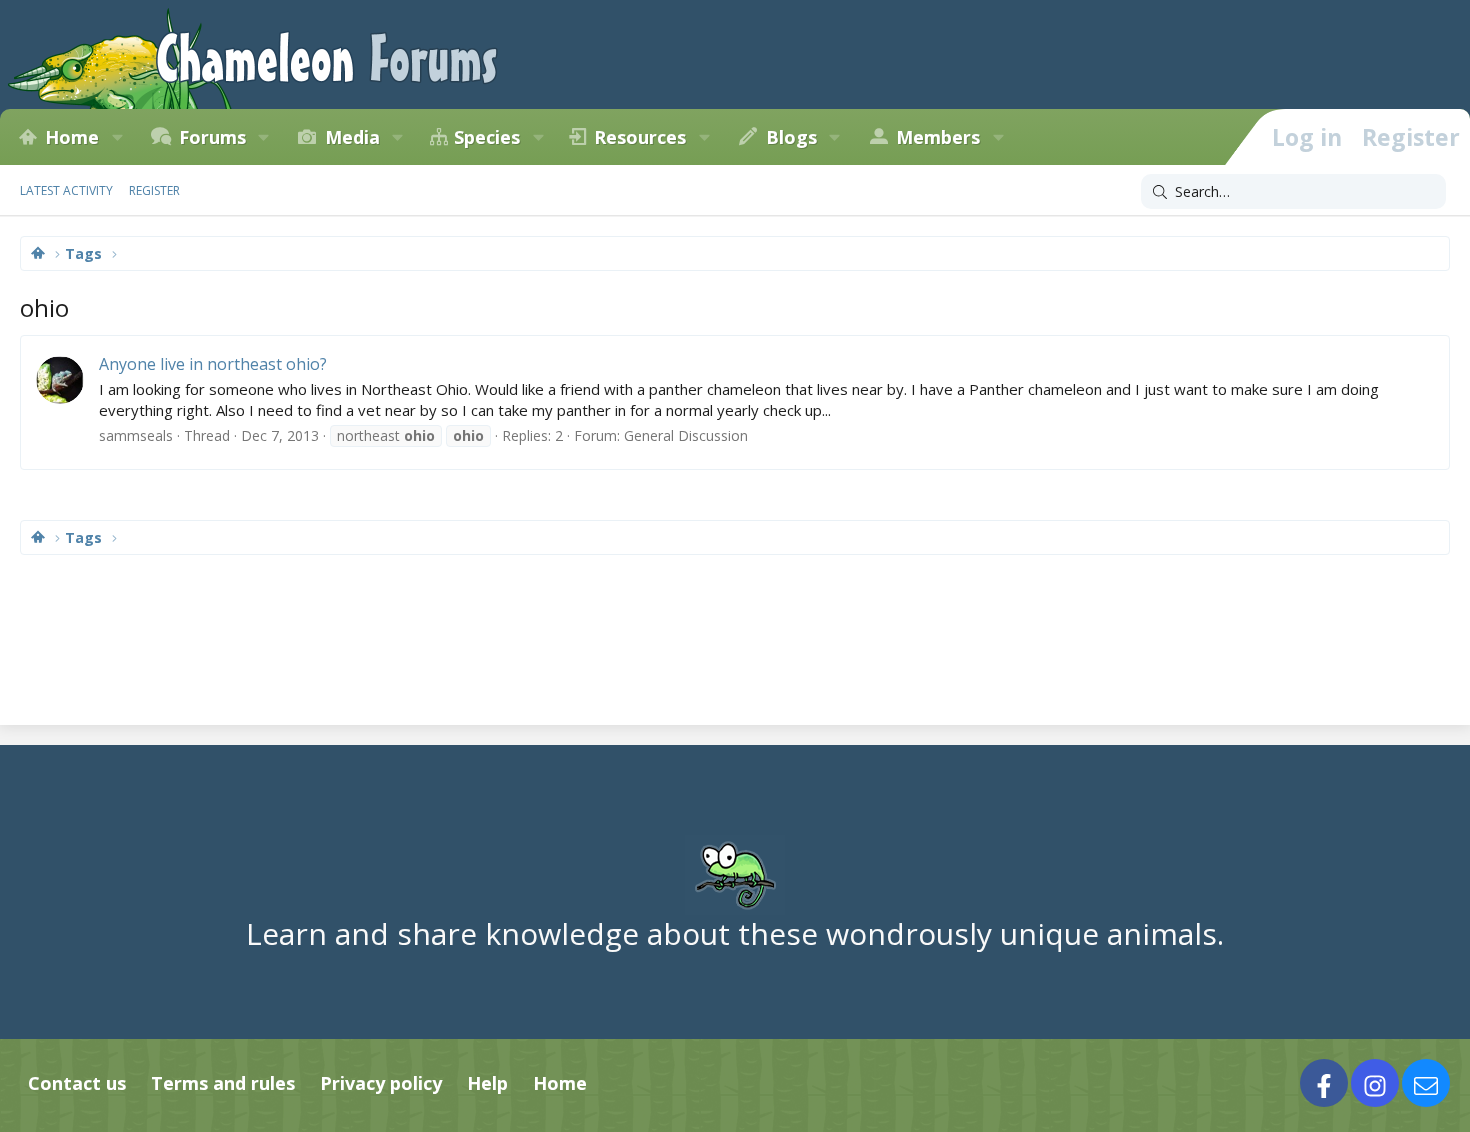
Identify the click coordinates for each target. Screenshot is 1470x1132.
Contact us (77, 1083)
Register (154, 190)
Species (487, 137)
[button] (117, 137)
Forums (212, 137)
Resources (640, 137)
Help (487, 1083)
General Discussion (686, 435)
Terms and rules (223, 1083)
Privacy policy (381, 1083)
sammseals (136, 435)
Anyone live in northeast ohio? (213, 364)
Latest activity (66, 190)
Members (938, 137)
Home (72, 137)
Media (352, 137)
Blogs (791, 137)
